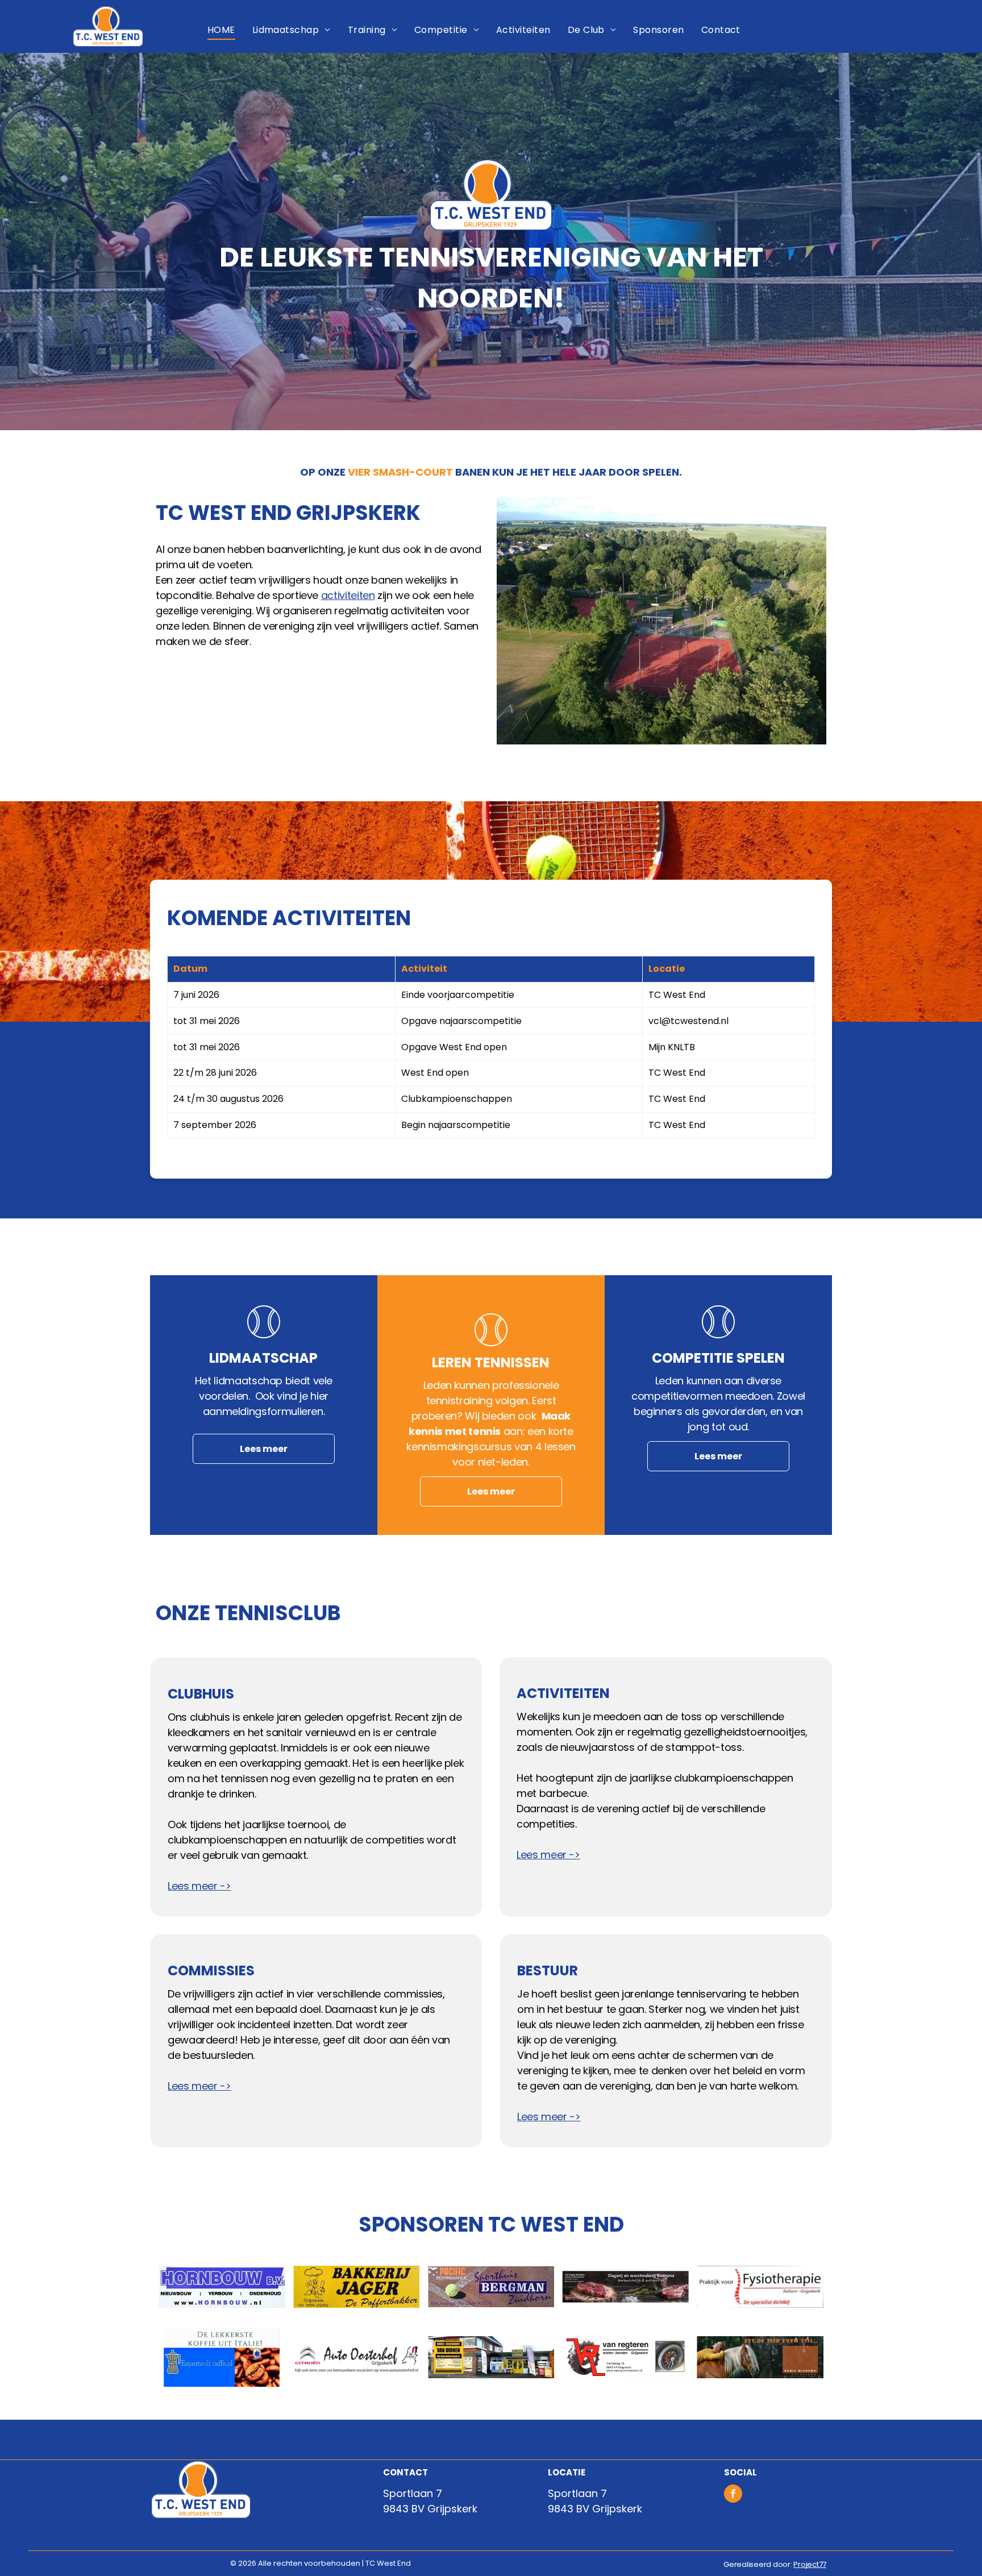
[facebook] (733, 2495)
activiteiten (348, 595)
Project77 (810, 2564)
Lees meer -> (199, 1886)
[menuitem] (221, 30)
